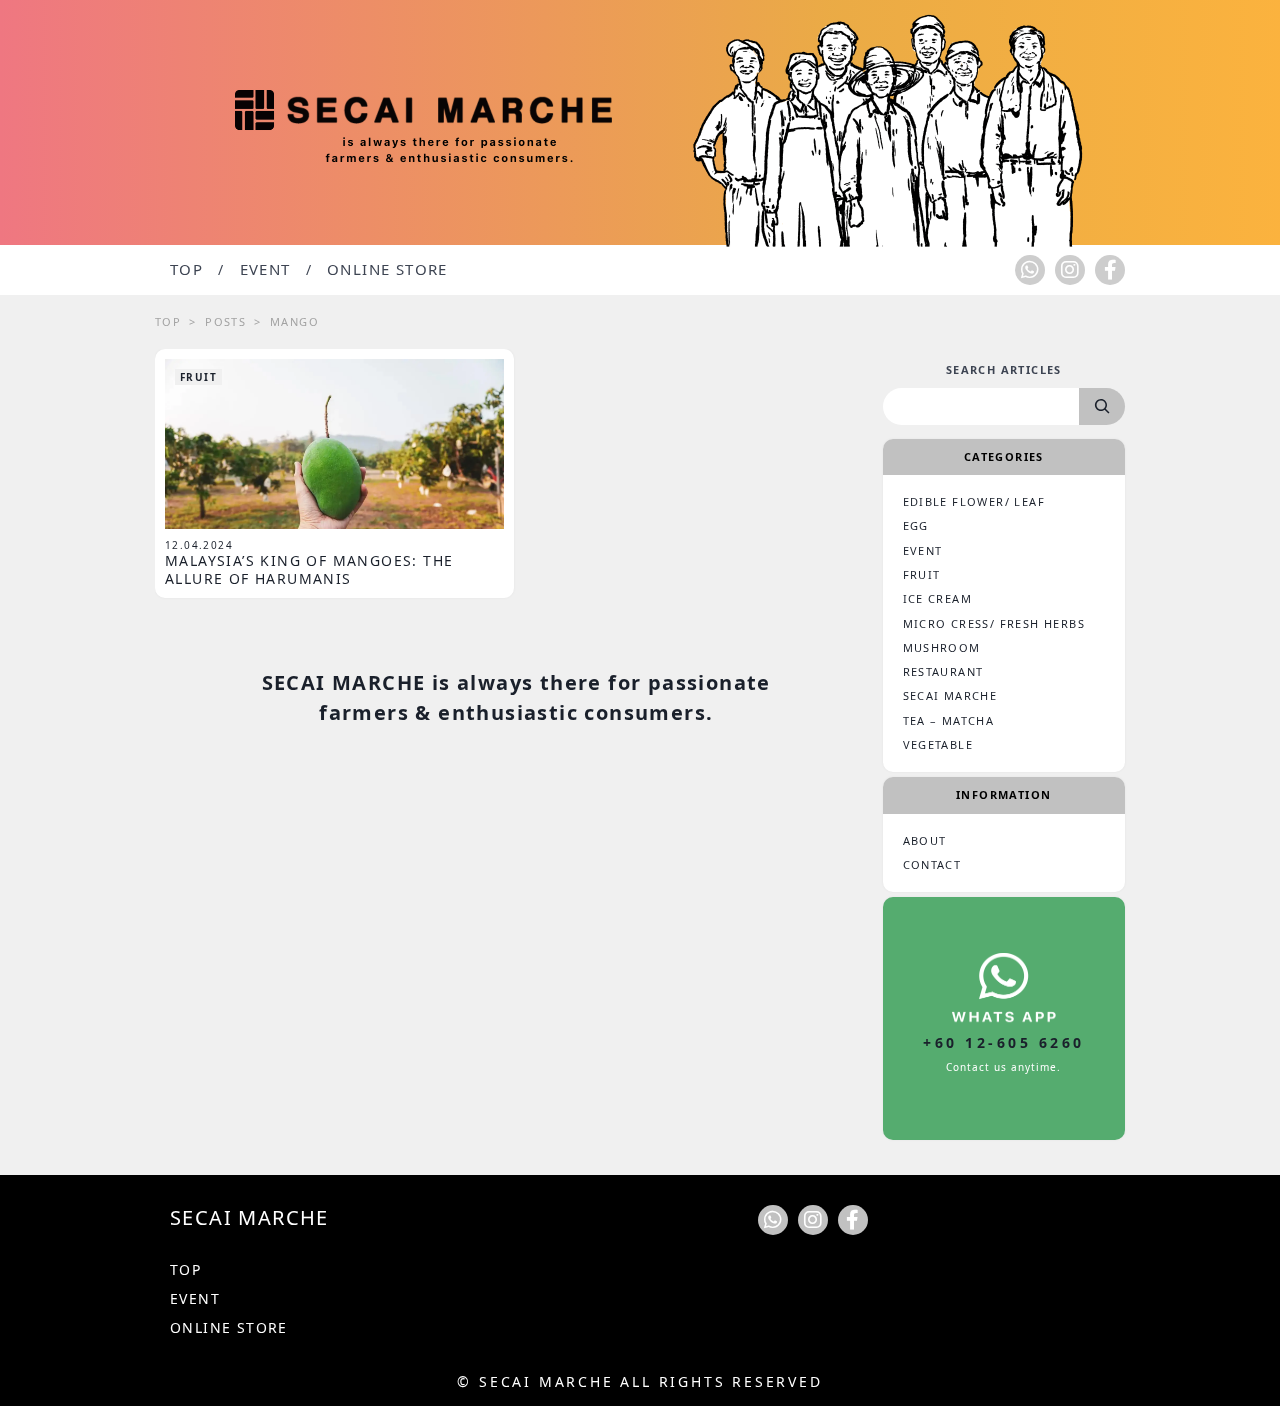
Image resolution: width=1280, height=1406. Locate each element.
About (925, 840)
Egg (916, 525)
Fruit (198, 377)
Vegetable (938, 744)
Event (265, 269)
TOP (186, 269)
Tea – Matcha (949, 720)
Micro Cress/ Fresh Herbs (994, 623)
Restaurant (943, 671)
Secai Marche (950, 695)
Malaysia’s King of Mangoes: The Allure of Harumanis (309, 569)
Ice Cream (938, 598)
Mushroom (942, 647)
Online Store (387, 269)
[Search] (1102, 406)
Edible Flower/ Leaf (974, 501)
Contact (932, 864)
